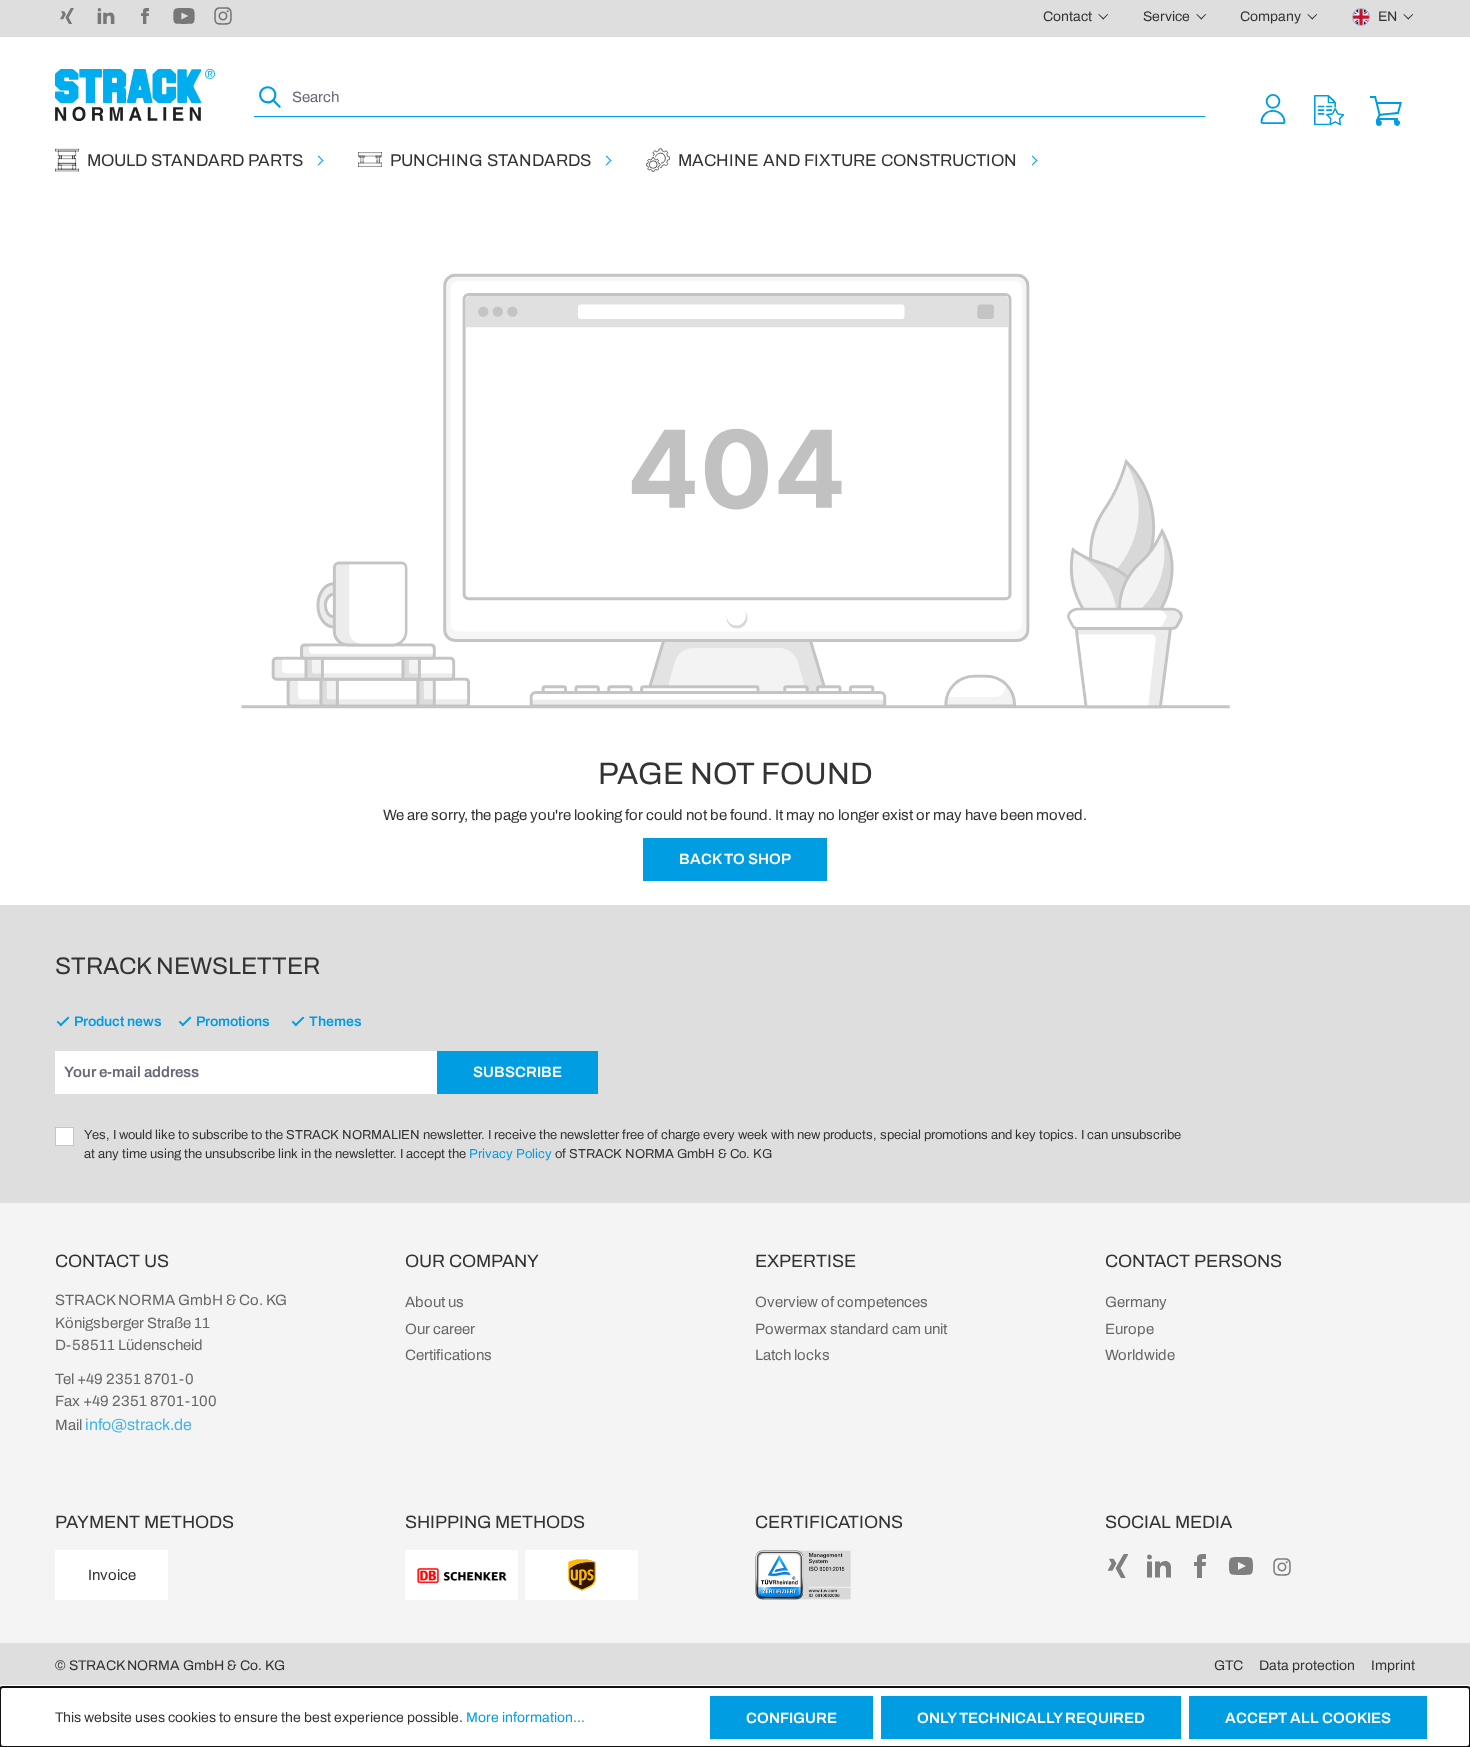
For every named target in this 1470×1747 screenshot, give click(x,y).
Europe (1129, 1329)
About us (434, 1302)
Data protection (1307, 1665)
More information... (525, 1717)
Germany (1136, 1302)
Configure (791, 1718)
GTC (1228, 1665)
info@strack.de (138, 1424)
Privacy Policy (510, 1154)
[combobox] (746, 97)
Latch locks (792, 1355)
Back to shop (735, 859)
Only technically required (1031, 1718)
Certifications (448, 1355)
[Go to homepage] (135, 95)
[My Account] (1273, 108)
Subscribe (517, 1072)
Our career (440, 1329)
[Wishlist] (1329, 108)
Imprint (1393, 1665)
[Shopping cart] (1386, 108)
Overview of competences (841, 1302)
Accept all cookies (1308, 1718)
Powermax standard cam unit (851, 1329)
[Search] (271, 97)
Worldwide (1140, 1355)
